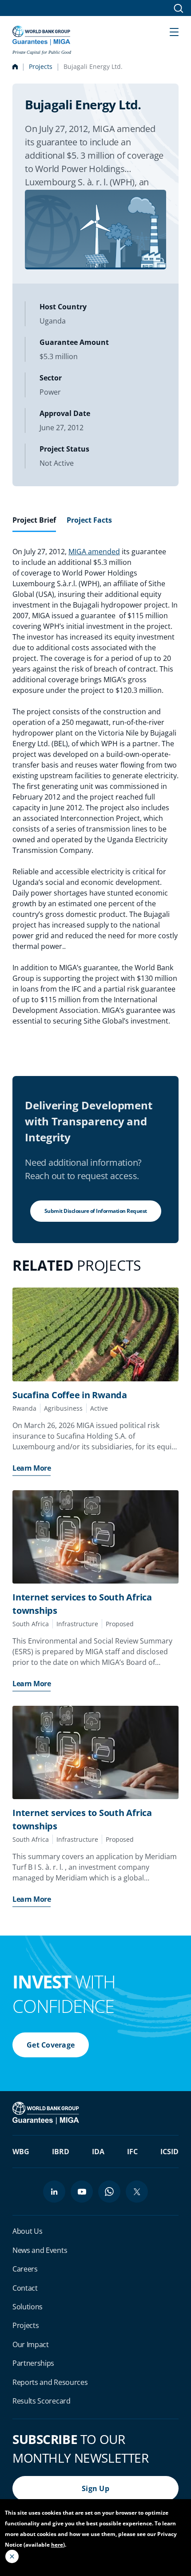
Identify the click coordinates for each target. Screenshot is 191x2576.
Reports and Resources (50, 2382)
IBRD (61, 2152)
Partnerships (33, 2363)
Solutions (28, 2307)
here (57, 2545)
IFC (132, 2152)
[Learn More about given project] (95, 1334)
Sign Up (95, 2488)
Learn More (32, 1468)
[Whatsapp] (109, 2192)
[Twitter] (137, 2192)
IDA (98, 2152)
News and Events (40, 2250)
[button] (174, 31)
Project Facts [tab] (89, 520)
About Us (27, 2231)
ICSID (169, 2152)
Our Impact (31, 2344)
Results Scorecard (42, 2401)
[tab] (34, 524)
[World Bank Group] (47, 2112)
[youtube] (82, 2192)
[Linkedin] (54, 2192)
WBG (21, 2152)
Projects (41, 66)
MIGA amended (94, 552)
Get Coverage (51, 2045)
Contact (25, 2288)
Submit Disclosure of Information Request (96, 1211)
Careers (25, 2269)
